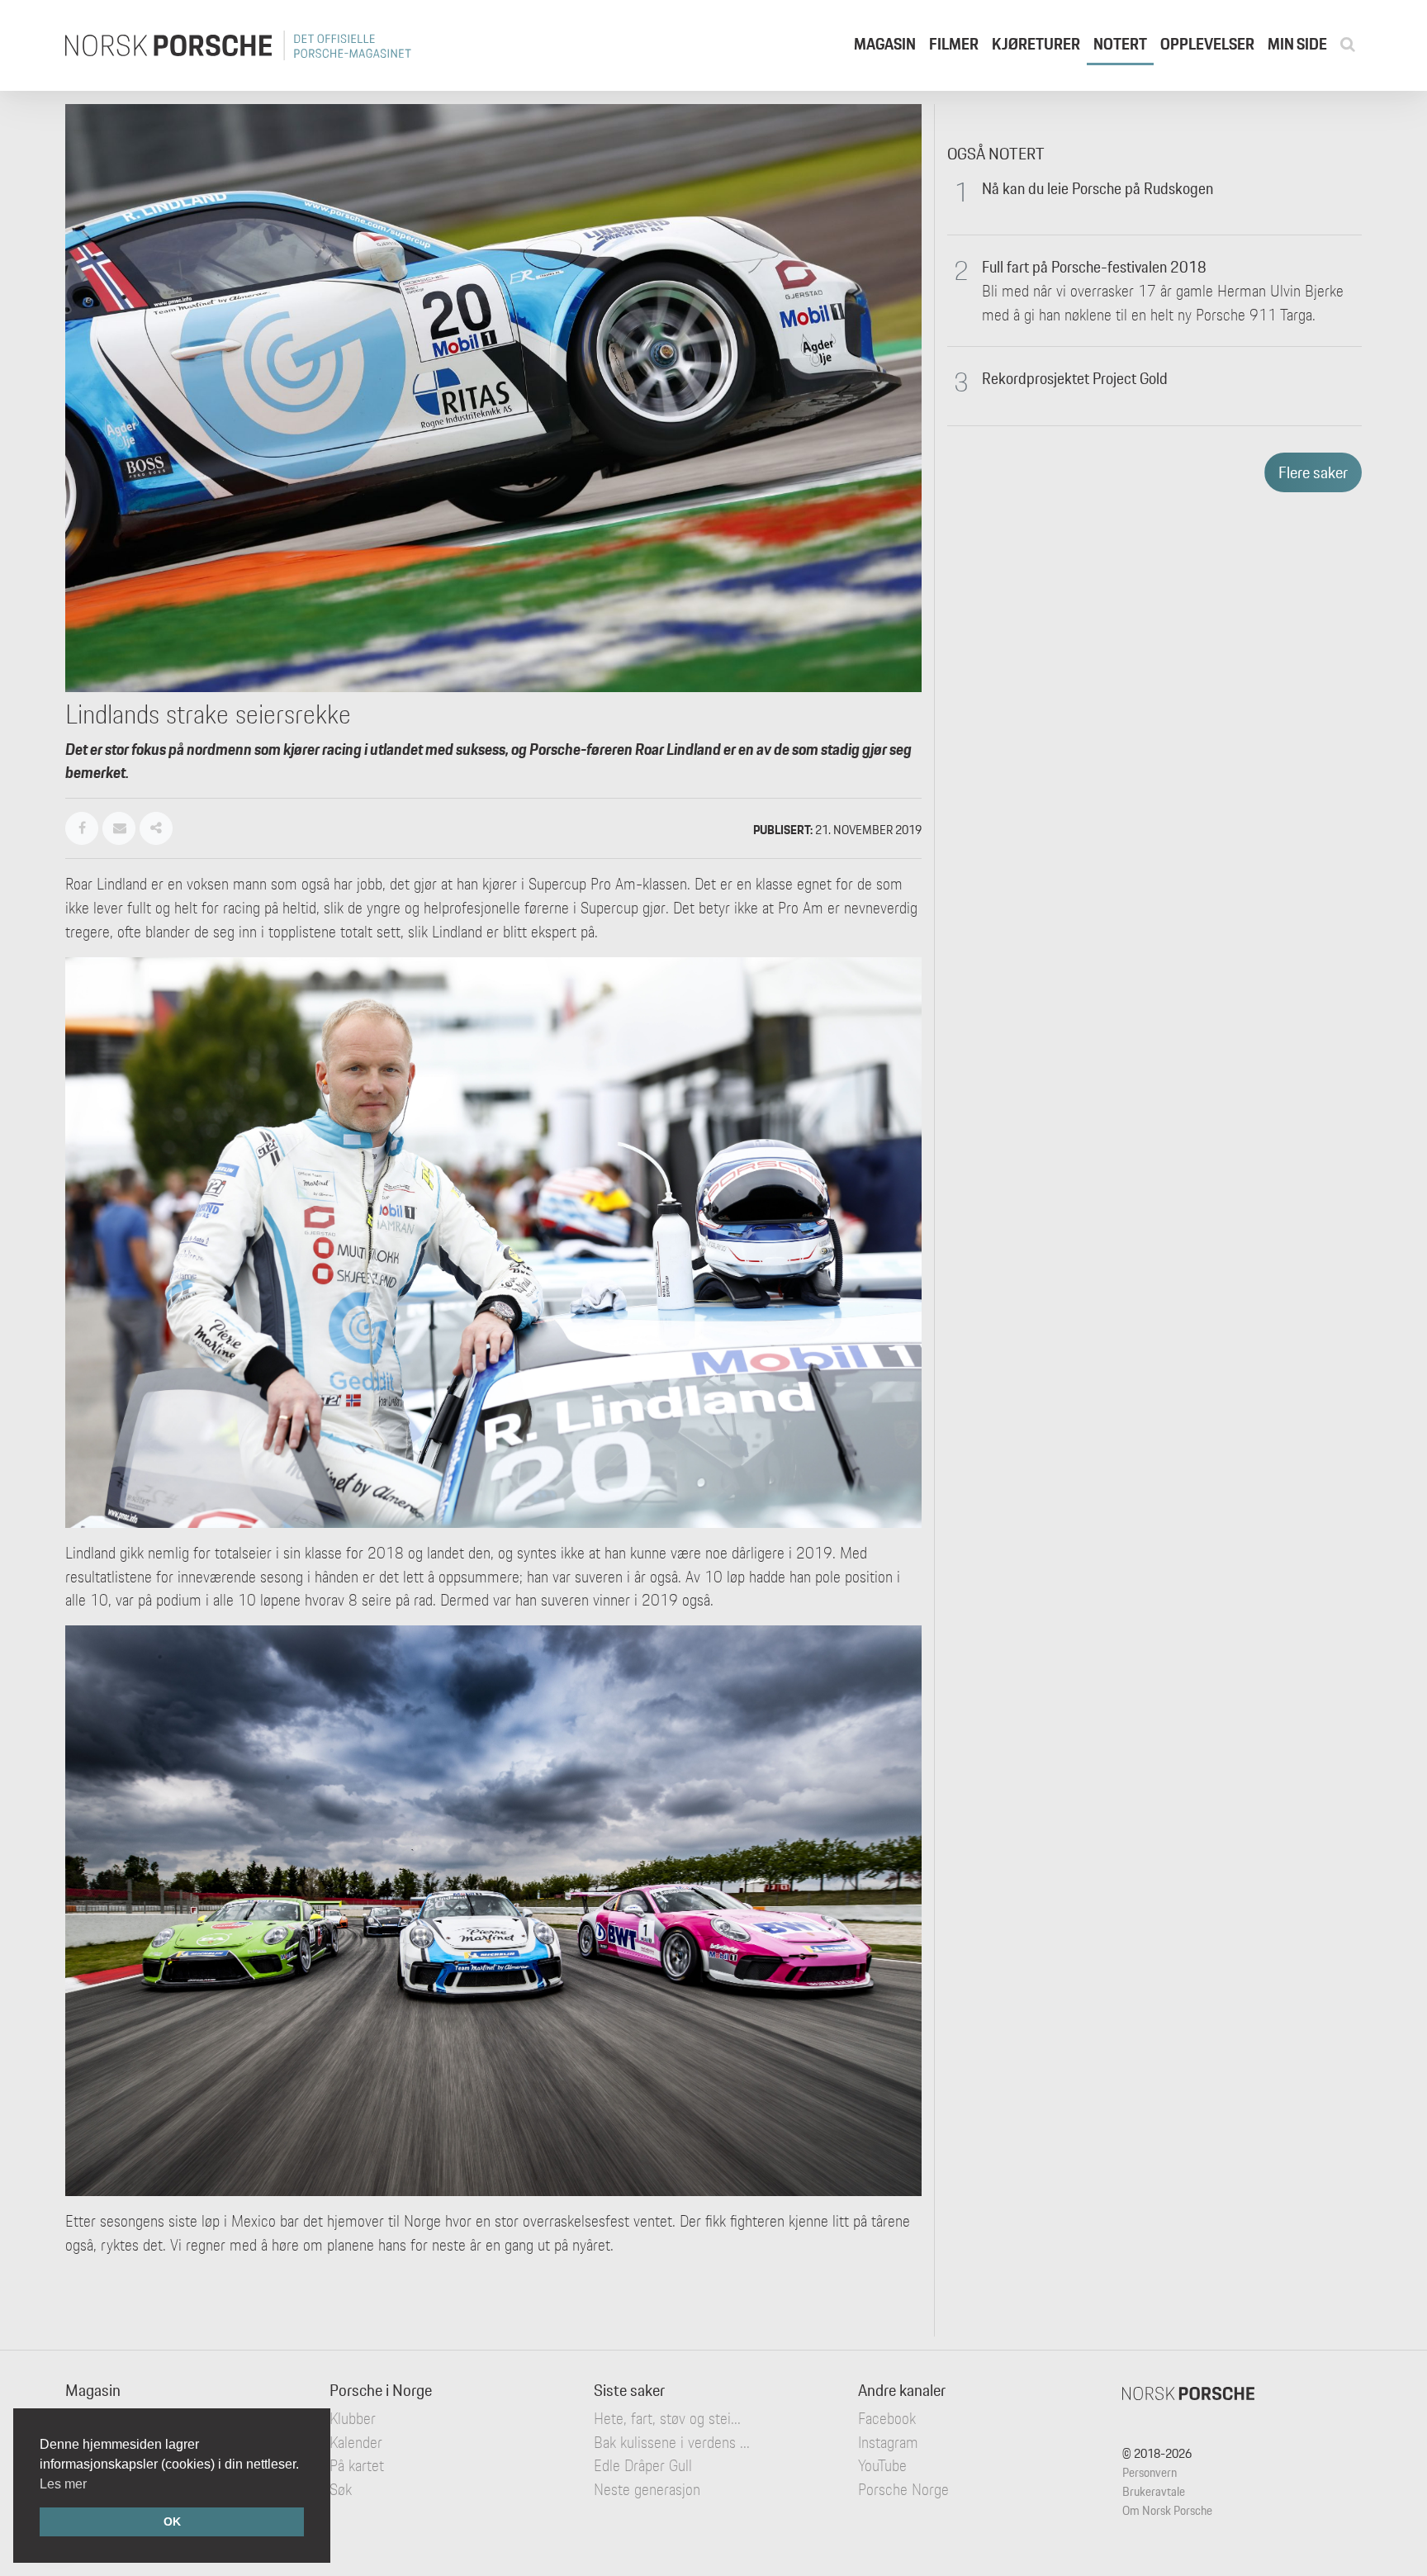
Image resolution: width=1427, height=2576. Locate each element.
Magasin (885, 44)
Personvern (1150, 2472)
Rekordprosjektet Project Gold (1075, 378)
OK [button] (172, 2521)
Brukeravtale (1154, 2491)
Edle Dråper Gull (643, 2465)
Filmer (954, 44)
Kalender (356, 2442)
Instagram (888, 2442)
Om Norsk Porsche (1167, 2510)
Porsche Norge (903, 2489)
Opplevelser (1207, 44)
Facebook (887, 2418)
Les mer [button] (63, 2484)
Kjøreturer (1036, 44)
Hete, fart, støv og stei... (667, 2418)
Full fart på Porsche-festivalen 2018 (1094, 267)
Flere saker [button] (1313, 472)
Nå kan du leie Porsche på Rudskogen (1098, 188)
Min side (1297, 44)
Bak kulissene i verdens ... (672, 2442)
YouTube (882, 2465)
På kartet (357, 2465)
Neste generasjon (647, 2489)
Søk (341, 2489)
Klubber (353, 2418)
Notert (1120, 44)
